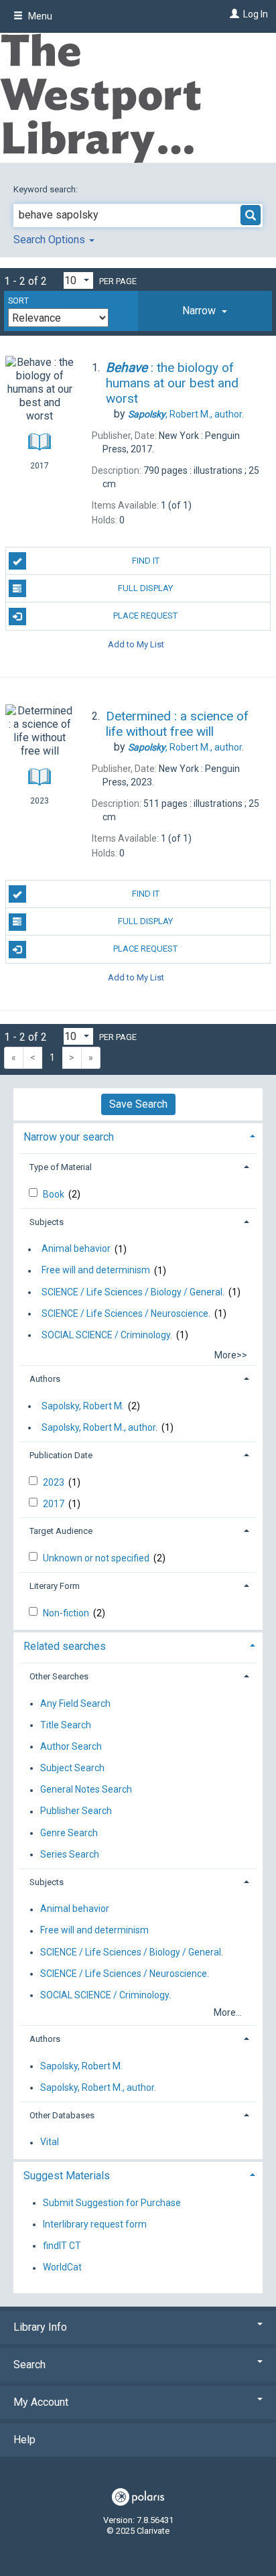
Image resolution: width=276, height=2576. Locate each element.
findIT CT (62, 2246)
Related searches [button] (65, 1646)
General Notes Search (86, 1790)
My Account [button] (41, 2402)
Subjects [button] (47, 1222)
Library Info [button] (40, 2327)
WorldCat (62, 2268)
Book (55, 1194)
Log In (256, 14)
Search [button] (29, 2365)
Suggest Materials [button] (67, 2176)
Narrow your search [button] (69, 1137)
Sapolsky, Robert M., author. (99, 1427)
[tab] (205, 311)
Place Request (145, 616)
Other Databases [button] (62, 2115)
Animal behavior (76, 1249)
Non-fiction (67, 1613)
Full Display (145, 588)
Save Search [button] (138, 1104)
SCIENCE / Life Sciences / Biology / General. (133, 1292)
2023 (55, 1482)
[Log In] (233, 14)
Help (24, 2440)
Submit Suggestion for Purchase (112, 2203)
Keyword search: (47, 189)
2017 (55, 1504)
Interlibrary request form (95, 2224)
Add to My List (136, 644)
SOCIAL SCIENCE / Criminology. (107, 1335)
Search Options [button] (51, 240)
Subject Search (72, 1768)
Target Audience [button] (61, 1531)
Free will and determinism (96, 1271)
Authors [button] (45, 1379)
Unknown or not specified (97, 1558)
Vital (50, 2142)
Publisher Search (76, 1811)
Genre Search (69, 1833)
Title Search (66, 1725)
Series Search (70, 1854)
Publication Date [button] (61, 1455)
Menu (39, 16)
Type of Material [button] (61, 1167)
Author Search (71, 1746)
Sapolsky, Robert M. (83, 1406)
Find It (146, 561)
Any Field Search (75, 1703)
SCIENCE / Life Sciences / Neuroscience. (126, 1313)
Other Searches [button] (59, 1676)
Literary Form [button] (55, 1586)
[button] (205, 311)
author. (186, 414)
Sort (18, 301)
